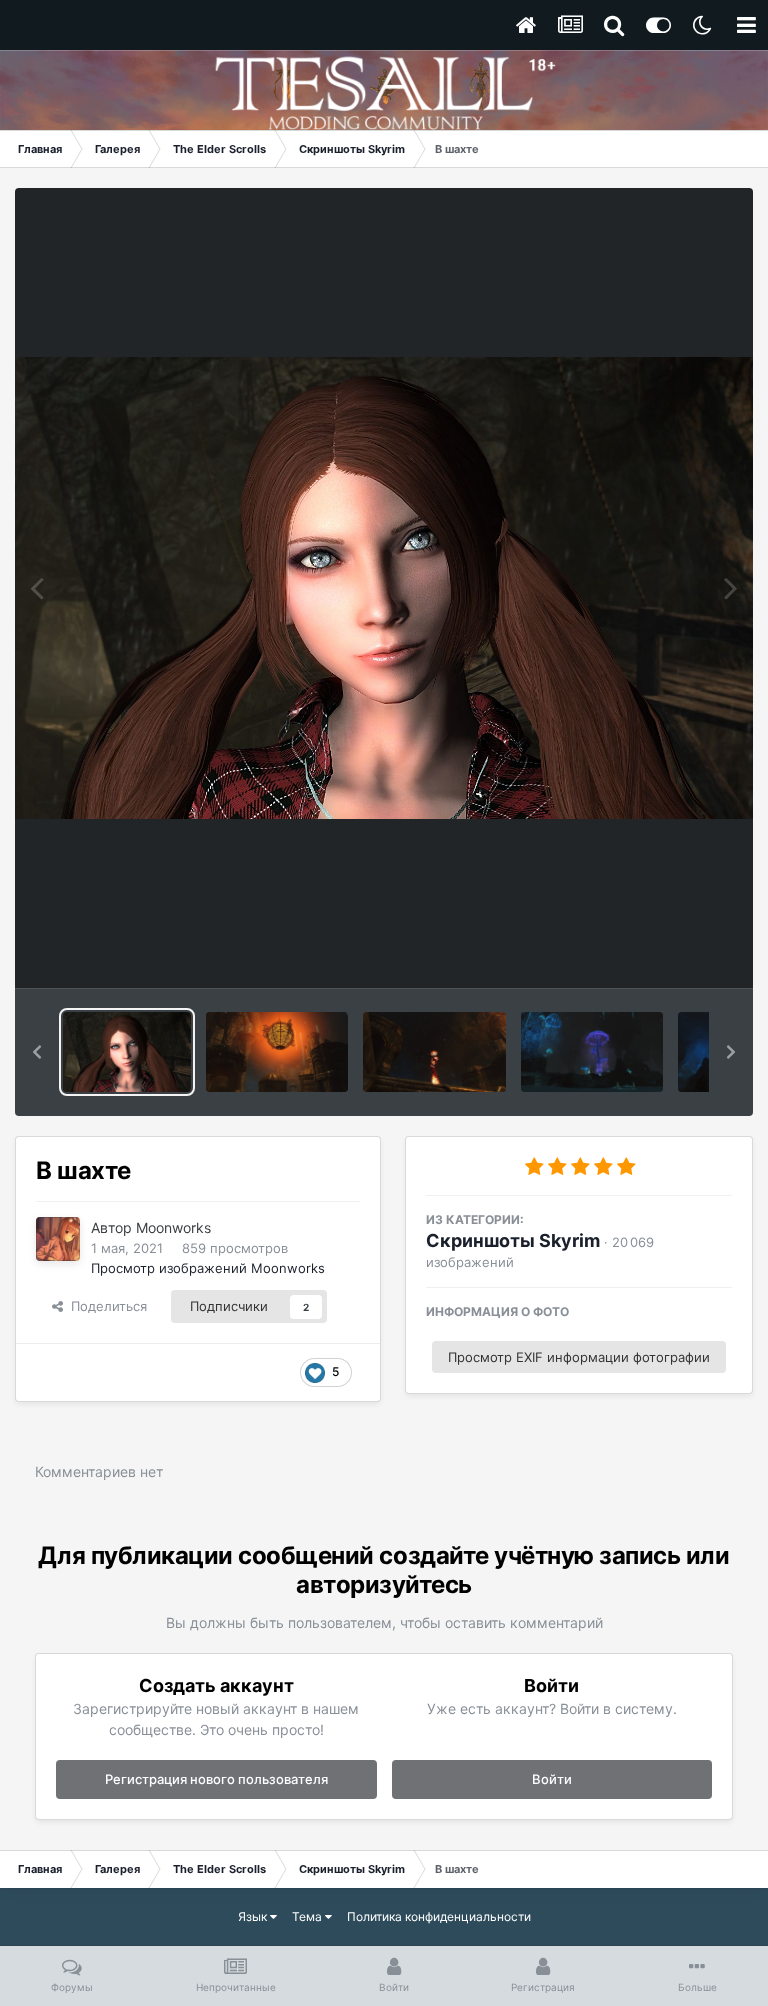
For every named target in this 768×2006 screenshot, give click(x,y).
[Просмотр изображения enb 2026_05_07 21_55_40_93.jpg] (434, 1052)
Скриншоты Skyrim (513, 1240)
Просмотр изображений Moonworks (208, 1268)
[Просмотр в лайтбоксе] (384, 587)
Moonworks (173, 1227)
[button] (37, 1052)
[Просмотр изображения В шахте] (127, 1052)
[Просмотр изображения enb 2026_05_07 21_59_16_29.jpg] (592, 1052)
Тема (308, 1916)
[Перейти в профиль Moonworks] (58, 1239)
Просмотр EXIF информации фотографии (579, 1357)
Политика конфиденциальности (439, 1916)
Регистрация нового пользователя (216, 1779)
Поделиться (105, 1306)
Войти (552, 1779)
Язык (254, 1916)
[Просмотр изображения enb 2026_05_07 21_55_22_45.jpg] (277, 1052)
